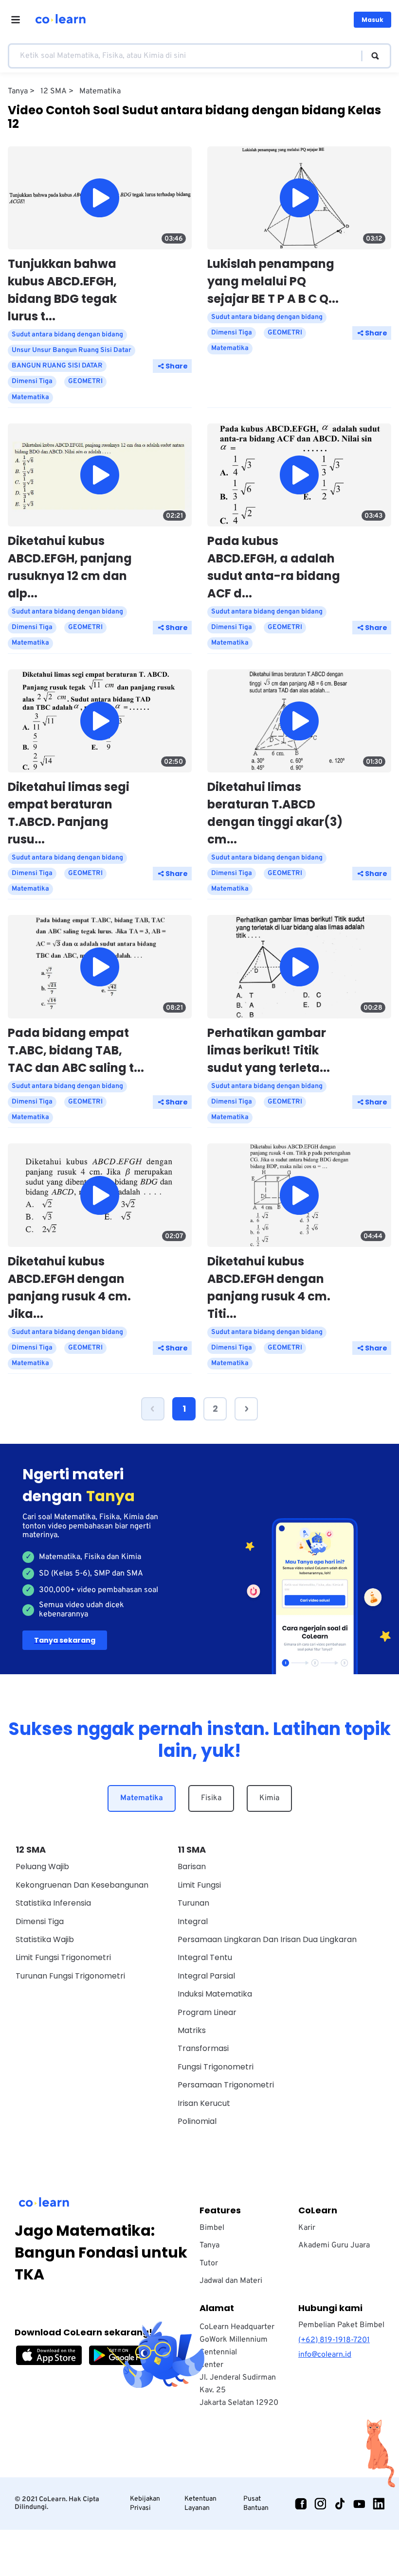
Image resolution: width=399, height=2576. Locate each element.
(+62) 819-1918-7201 (334, 2340)
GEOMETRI (85, 381)
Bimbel (212, 2228)
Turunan (193, 1903)
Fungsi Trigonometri (216, 2067)
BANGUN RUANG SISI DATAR (57, 366)
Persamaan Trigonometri (226, 2085)
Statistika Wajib (45, 1939)
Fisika (211, 1798)
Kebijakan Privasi (145, 2503)
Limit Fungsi (199, 1885)
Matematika (142, 1798)
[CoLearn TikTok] (340, 2504)
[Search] (371, 56)
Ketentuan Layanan (200, 2503)
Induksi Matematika (215, 1994)
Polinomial (197, 2121)
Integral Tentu (205, 1957)
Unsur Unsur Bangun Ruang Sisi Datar (72, 350)
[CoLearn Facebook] (301, 2504)
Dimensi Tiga (32, 381)
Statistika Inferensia (53, 1903)
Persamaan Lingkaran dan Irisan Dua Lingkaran (267, 1939)
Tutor (209, 2263)
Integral (193, 1921)
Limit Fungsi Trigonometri (63, 1957)
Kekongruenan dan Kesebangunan (82, 1885)
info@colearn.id (325, 2355)
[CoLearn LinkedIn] (379, 2504)
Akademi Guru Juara (334, 2245)
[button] (153, 1409)
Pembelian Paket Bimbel (341, 2325)
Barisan (192, 1866)
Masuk (372, 20)
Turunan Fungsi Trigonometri (70, 1976)
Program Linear (207, 2012)
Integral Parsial (206, 1976)
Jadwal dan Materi (231, 2281)
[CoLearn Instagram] (320, 2504)
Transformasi (203, 2048)
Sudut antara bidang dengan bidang (67, 335)
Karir (307, 2228)
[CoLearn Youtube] (359, 2504)
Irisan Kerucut (204, 2103)
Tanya (209, 2245)
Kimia (269, 1798)
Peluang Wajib (42, 1866)
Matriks (192, 2030)
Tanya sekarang (65, 1640)
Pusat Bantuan (256, 2503)
